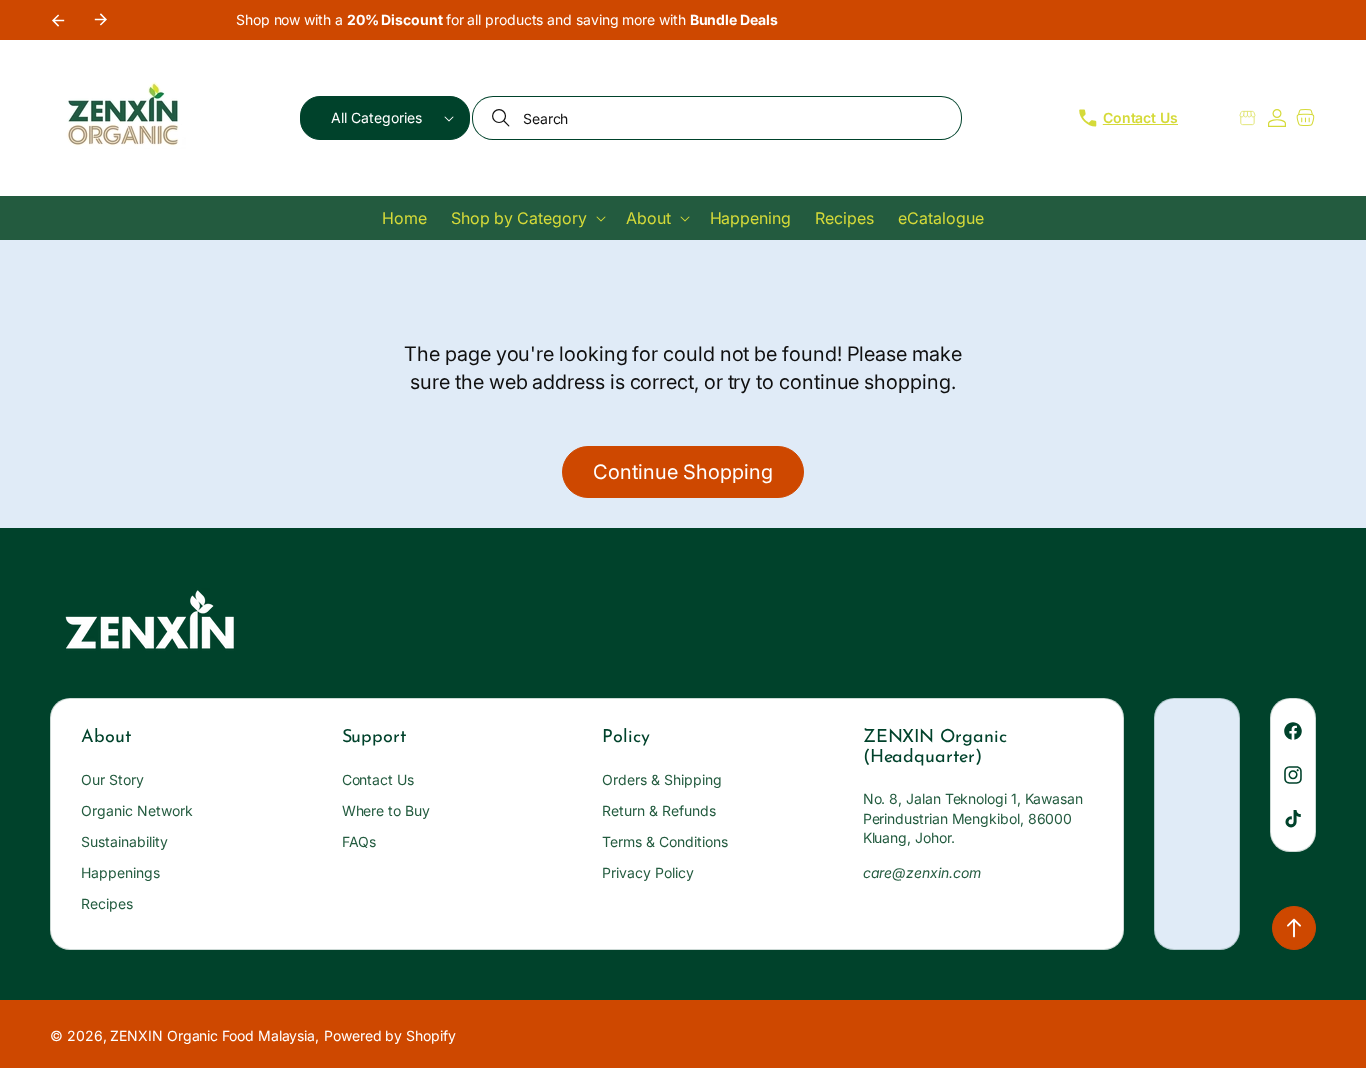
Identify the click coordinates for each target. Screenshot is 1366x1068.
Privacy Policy (648, 872)
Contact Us (378, 779)
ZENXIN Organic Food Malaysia (212, 1035)
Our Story (112, 779)
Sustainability (124, 841)
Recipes (107, 903)
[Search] (503, 118)
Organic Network (137, 810)
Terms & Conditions (665, 841)
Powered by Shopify (390, 1035)
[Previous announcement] (57, 20)
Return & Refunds (659, 810)
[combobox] (717, 118)
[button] (385, 118)
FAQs (359, 841)
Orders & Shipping (662, 779)
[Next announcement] (101, 20)
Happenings (120, 872)
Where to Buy (386, 810)
